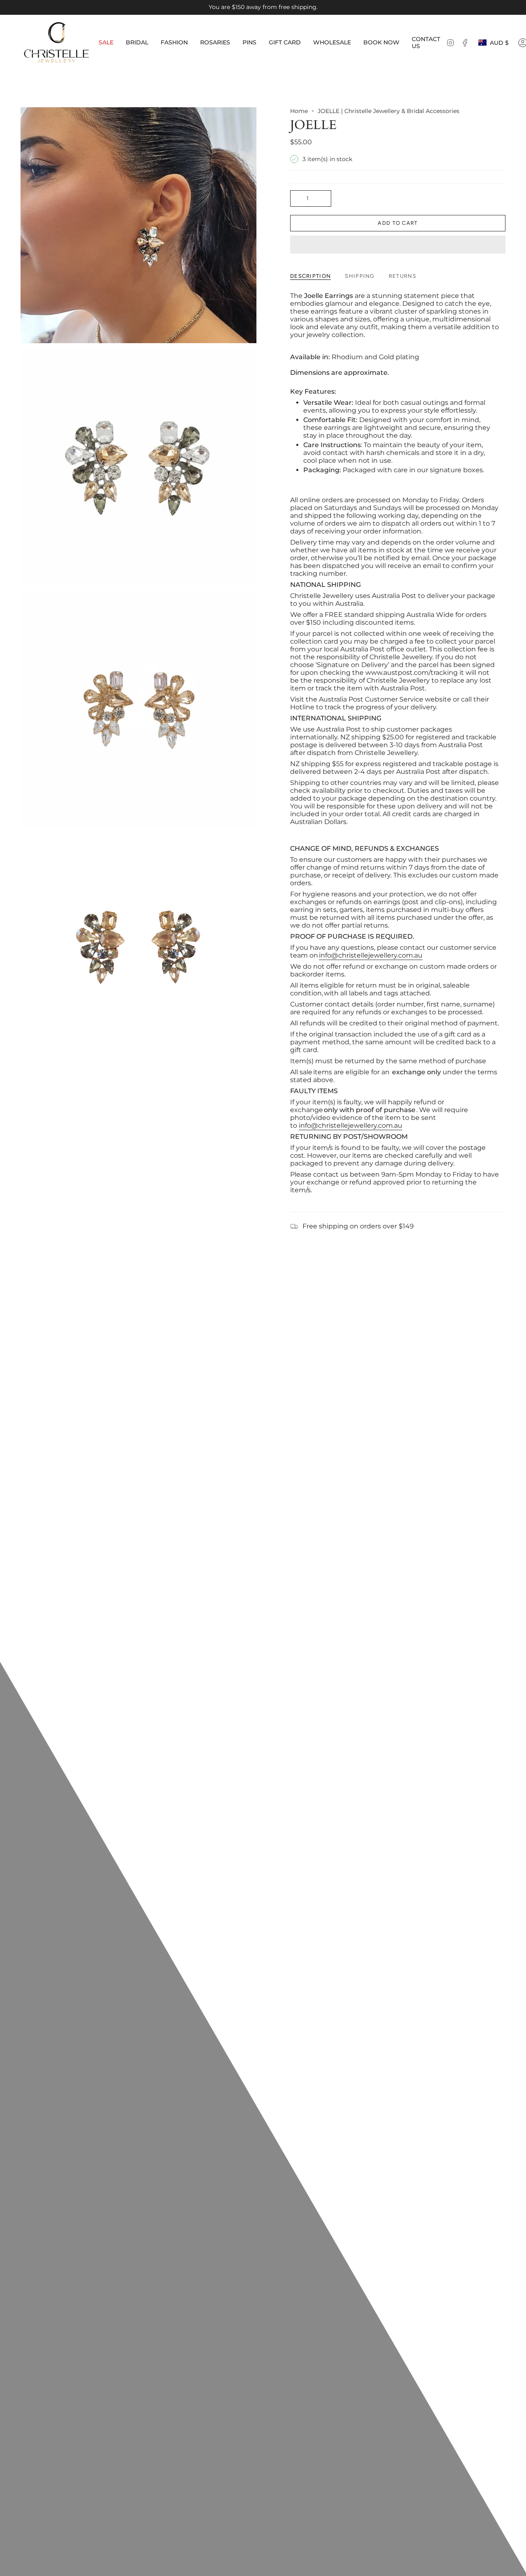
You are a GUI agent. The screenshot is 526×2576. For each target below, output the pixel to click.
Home (299, 111)
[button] (137, 43)
